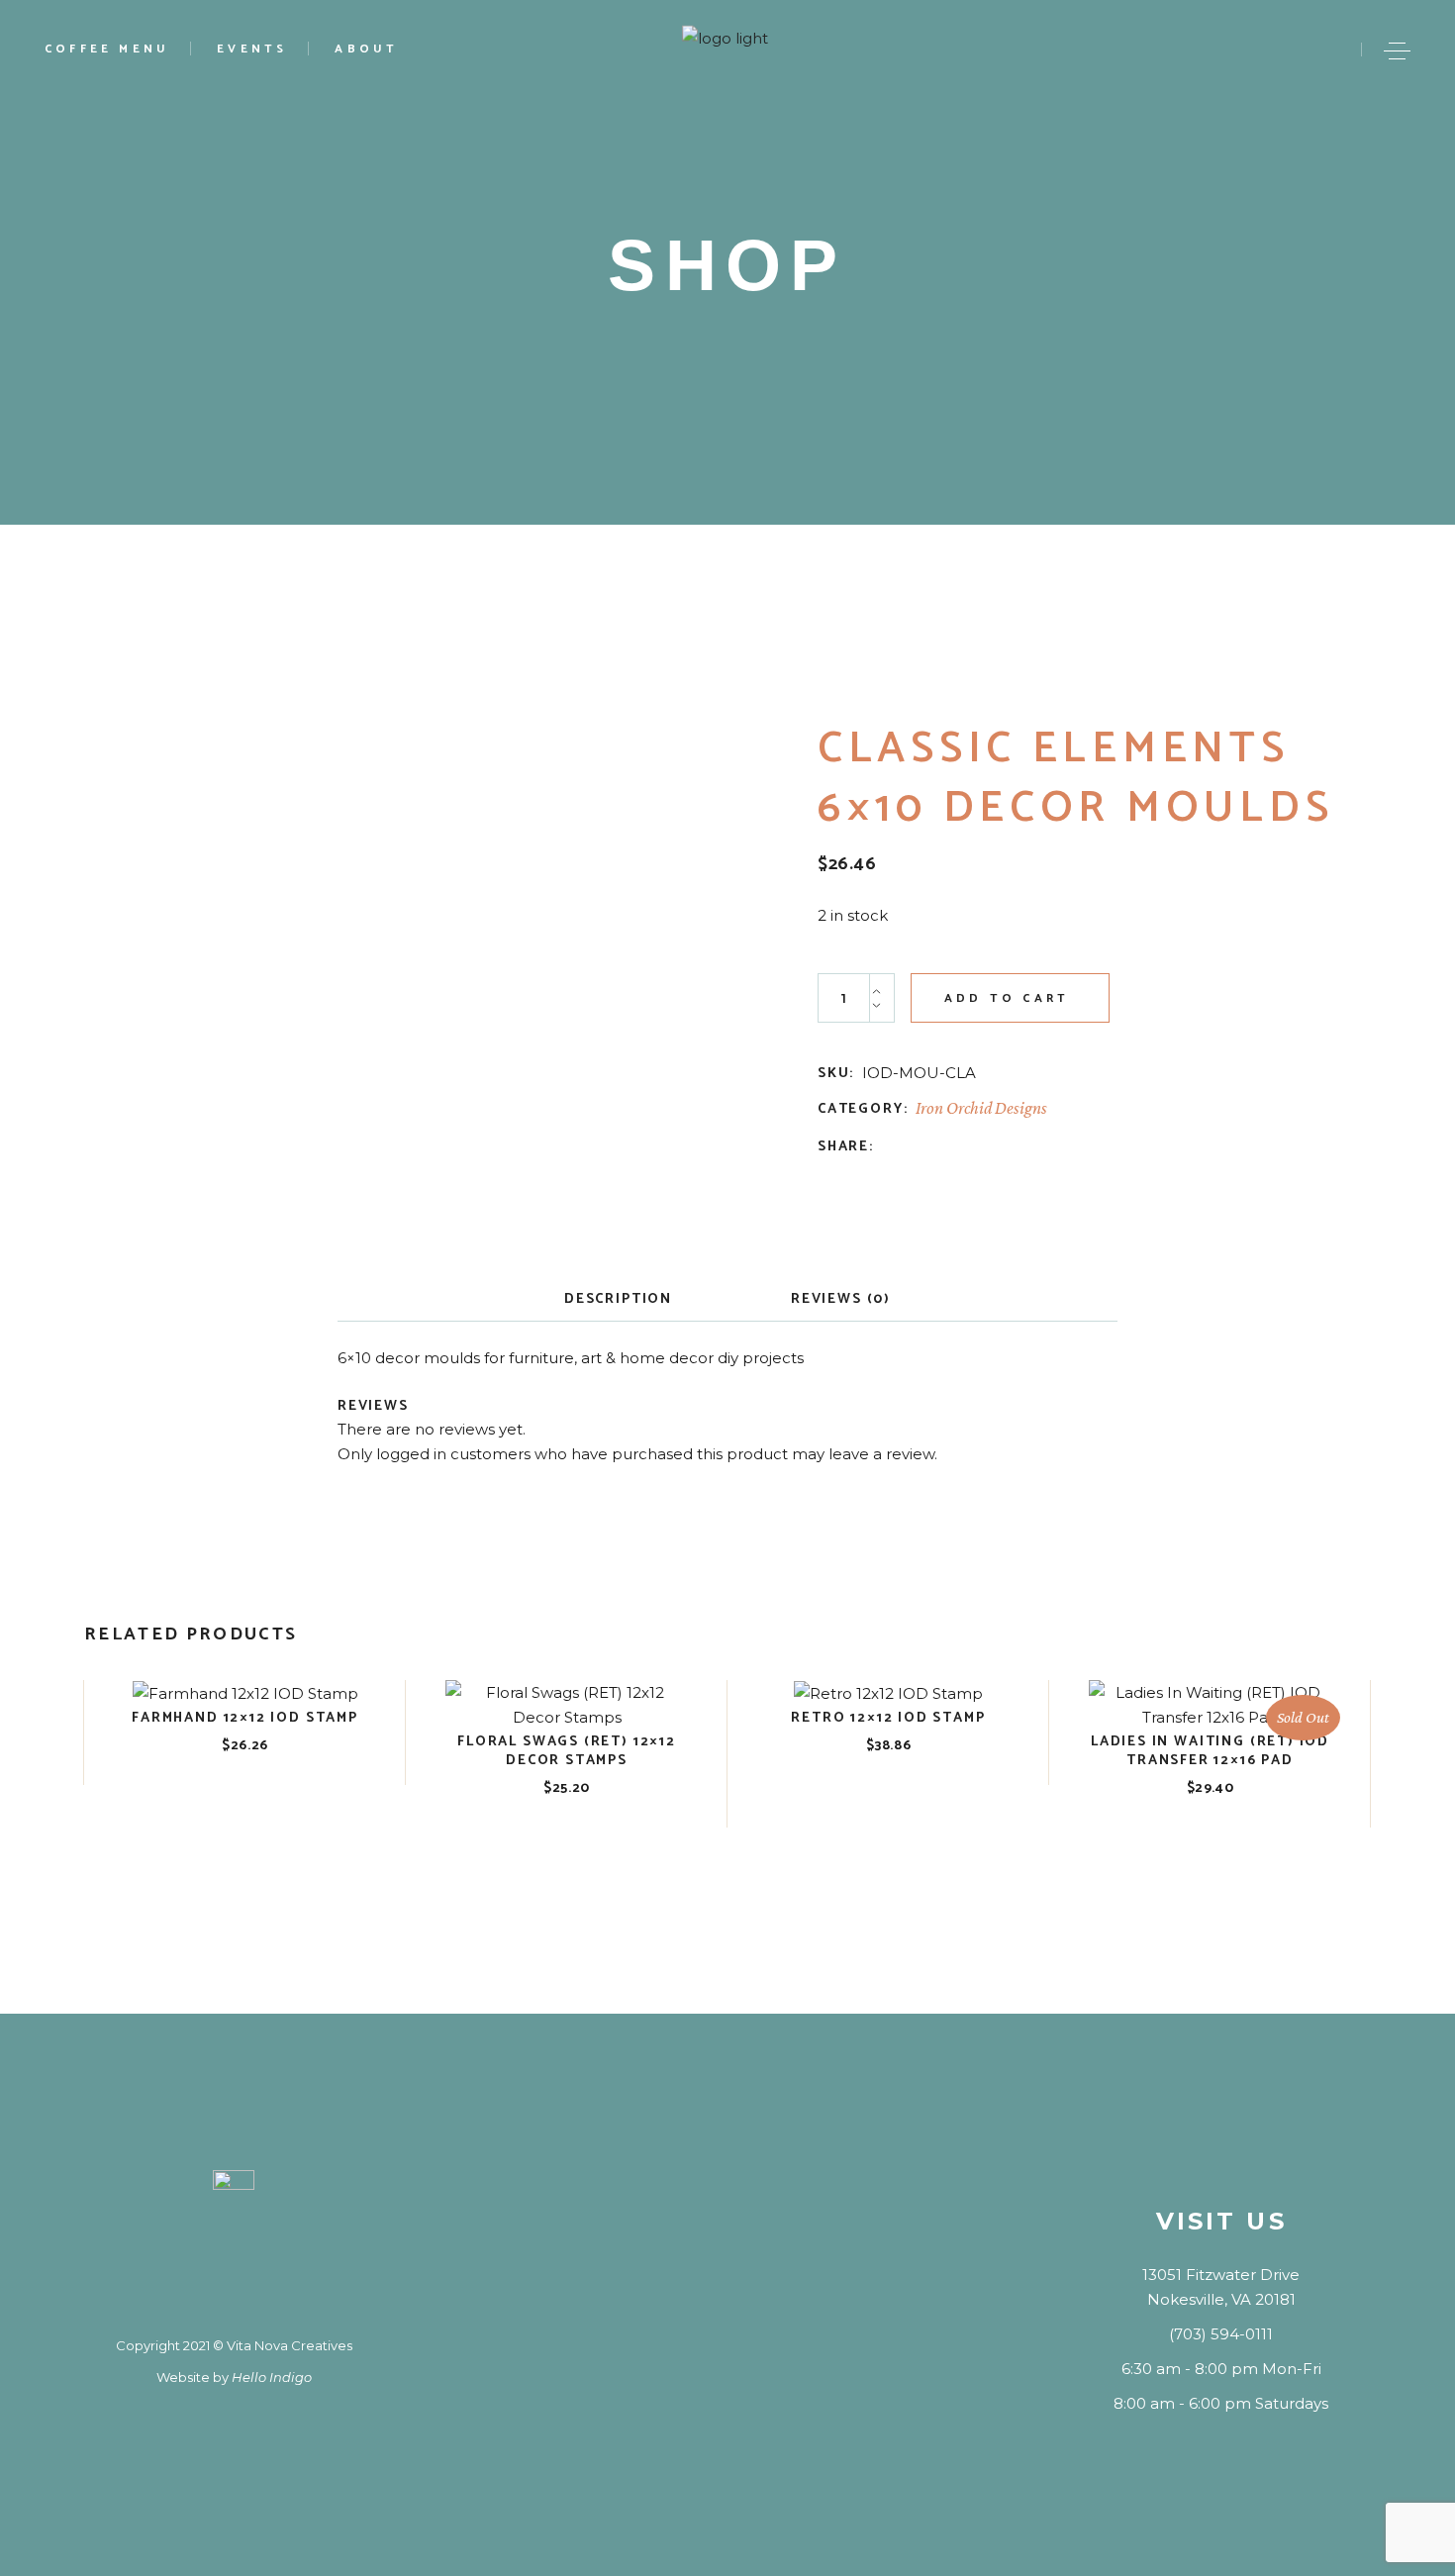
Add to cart (1007, 998)
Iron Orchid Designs (981, 1108)
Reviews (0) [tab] (841, 1299)
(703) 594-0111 (1221, 2334)
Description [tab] (618, 1299)
